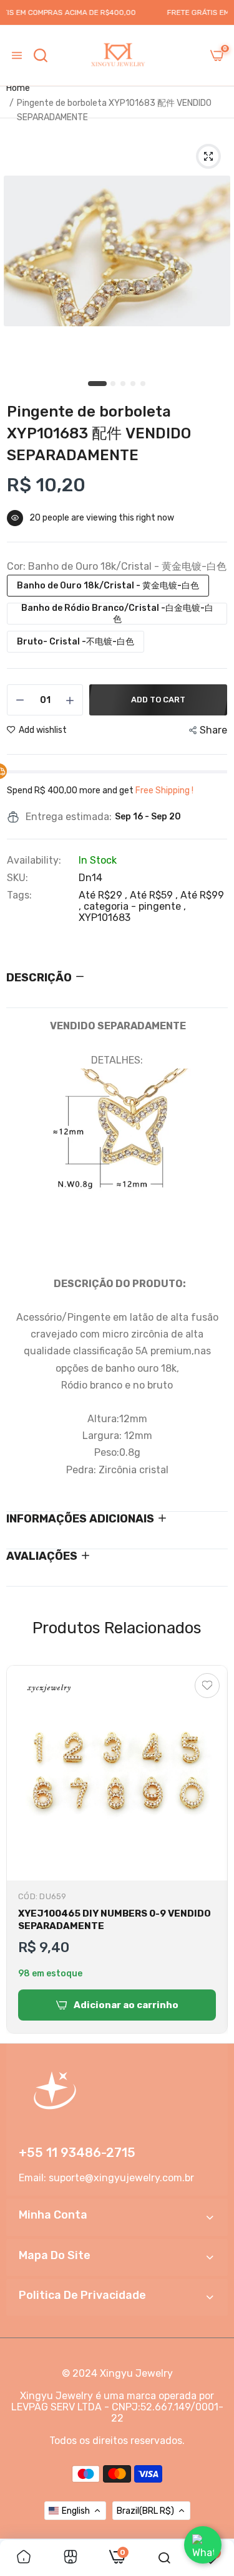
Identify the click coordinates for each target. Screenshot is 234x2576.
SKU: (17, 878)
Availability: (34, 861)
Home (18, 88)
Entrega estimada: (69, 817)
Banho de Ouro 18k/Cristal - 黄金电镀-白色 (108, 586)
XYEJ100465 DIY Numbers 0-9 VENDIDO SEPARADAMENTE (115, 1920)
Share (213, 730)
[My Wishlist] (207, 1686)
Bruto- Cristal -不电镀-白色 (76, 642)
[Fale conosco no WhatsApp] (203, 2545)
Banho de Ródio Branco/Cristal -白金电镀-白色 (117, 614)
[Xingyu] (117, 55)
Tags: (19, 895)
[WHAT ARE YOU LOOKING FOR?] (41, 55)
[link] (24, 2558)
